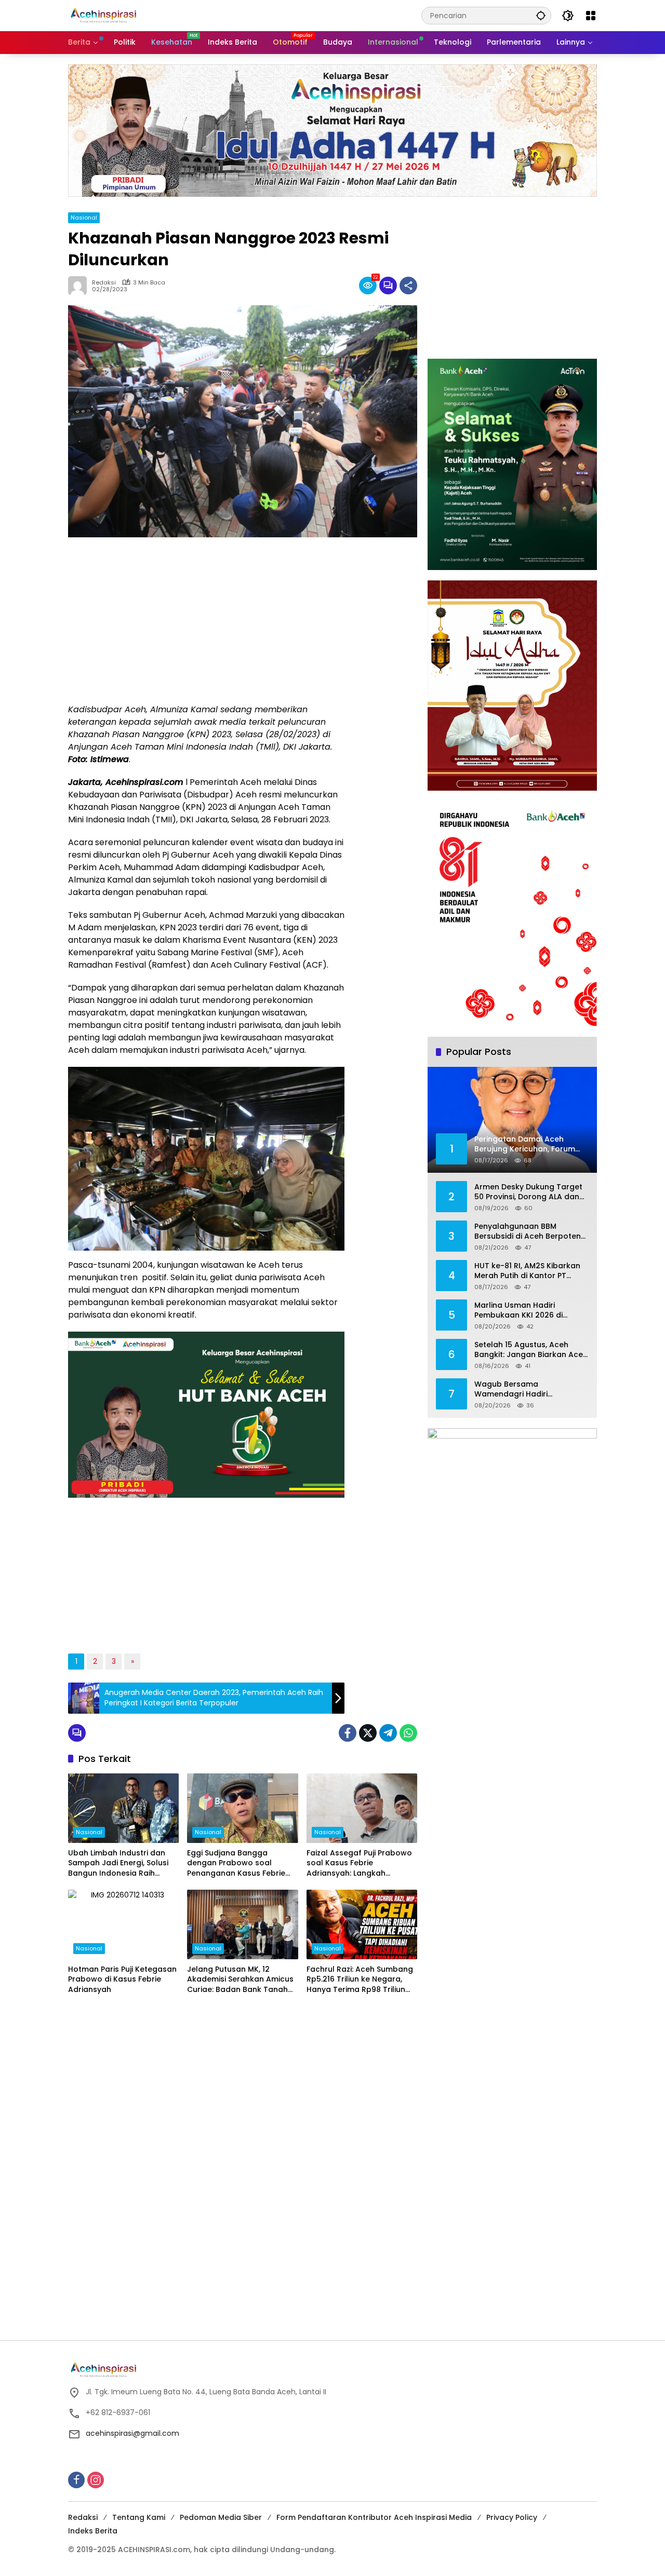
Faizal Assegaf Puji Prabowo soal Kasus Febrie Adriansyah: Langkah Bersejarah (359, 1863)
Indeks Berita (93, 2531)
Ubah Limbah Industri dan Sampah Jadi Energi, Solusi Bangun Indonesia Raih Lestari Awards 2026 (118, 1863)
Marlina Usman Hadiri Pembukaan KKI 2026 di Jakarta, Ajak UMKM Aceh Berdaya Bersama (522, 1311)
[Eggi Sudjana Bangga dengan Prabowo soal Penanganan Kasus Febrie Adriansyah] (242, 1808)
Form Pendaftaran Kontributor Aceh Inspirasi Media (374, 2517)
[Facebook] (348, 1733)
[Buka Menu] (591, 16)
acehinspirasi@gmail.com (132, 2433)
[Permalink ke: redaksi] (80, 286)
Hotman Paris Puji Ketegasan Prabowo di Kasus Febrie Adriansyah (122, 1980)
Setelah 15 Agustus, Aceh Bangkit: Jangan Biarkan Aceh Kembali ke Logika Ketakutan (531, 1350)
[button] (541, 15)
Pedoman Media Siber (221, 2517)
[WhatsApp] (408, 1733)
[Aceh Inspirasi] (106, 15)
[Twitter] (368, 1733)
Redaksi (83, 2517)
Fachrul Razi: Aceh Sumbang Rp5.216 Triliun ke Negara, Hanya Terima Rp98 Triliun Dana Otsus (360, 1980)
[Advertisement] (206, 620)
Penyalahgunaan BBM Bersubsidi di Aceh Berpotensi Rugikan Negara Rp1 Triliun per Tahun (530, 1232)
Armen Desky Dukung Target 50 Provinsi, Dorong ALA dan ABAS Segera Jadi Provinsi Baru (528, 1192)
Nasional (84, 218)
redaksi (104, 283)
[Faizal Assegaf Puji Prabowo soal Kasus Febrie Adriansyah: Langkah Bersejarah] (362, 1808)
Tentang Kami (139, 2517)
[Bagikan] (408, 286)
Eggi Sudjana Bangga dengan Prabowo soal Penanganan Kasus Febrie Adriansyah (236, 1863)
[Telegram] (388, 1733)
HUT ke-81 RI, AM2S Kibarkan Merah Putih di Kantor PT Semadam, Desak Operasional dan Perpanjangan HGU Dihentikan (531, 1271)
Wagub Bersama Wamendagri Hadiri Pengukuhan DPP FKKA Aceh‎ (526, 1389)
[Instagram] (96, 2480)
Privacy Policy (512, 2517)
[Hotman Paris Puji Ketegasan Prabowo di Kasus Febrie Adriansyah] (123, 1924)
